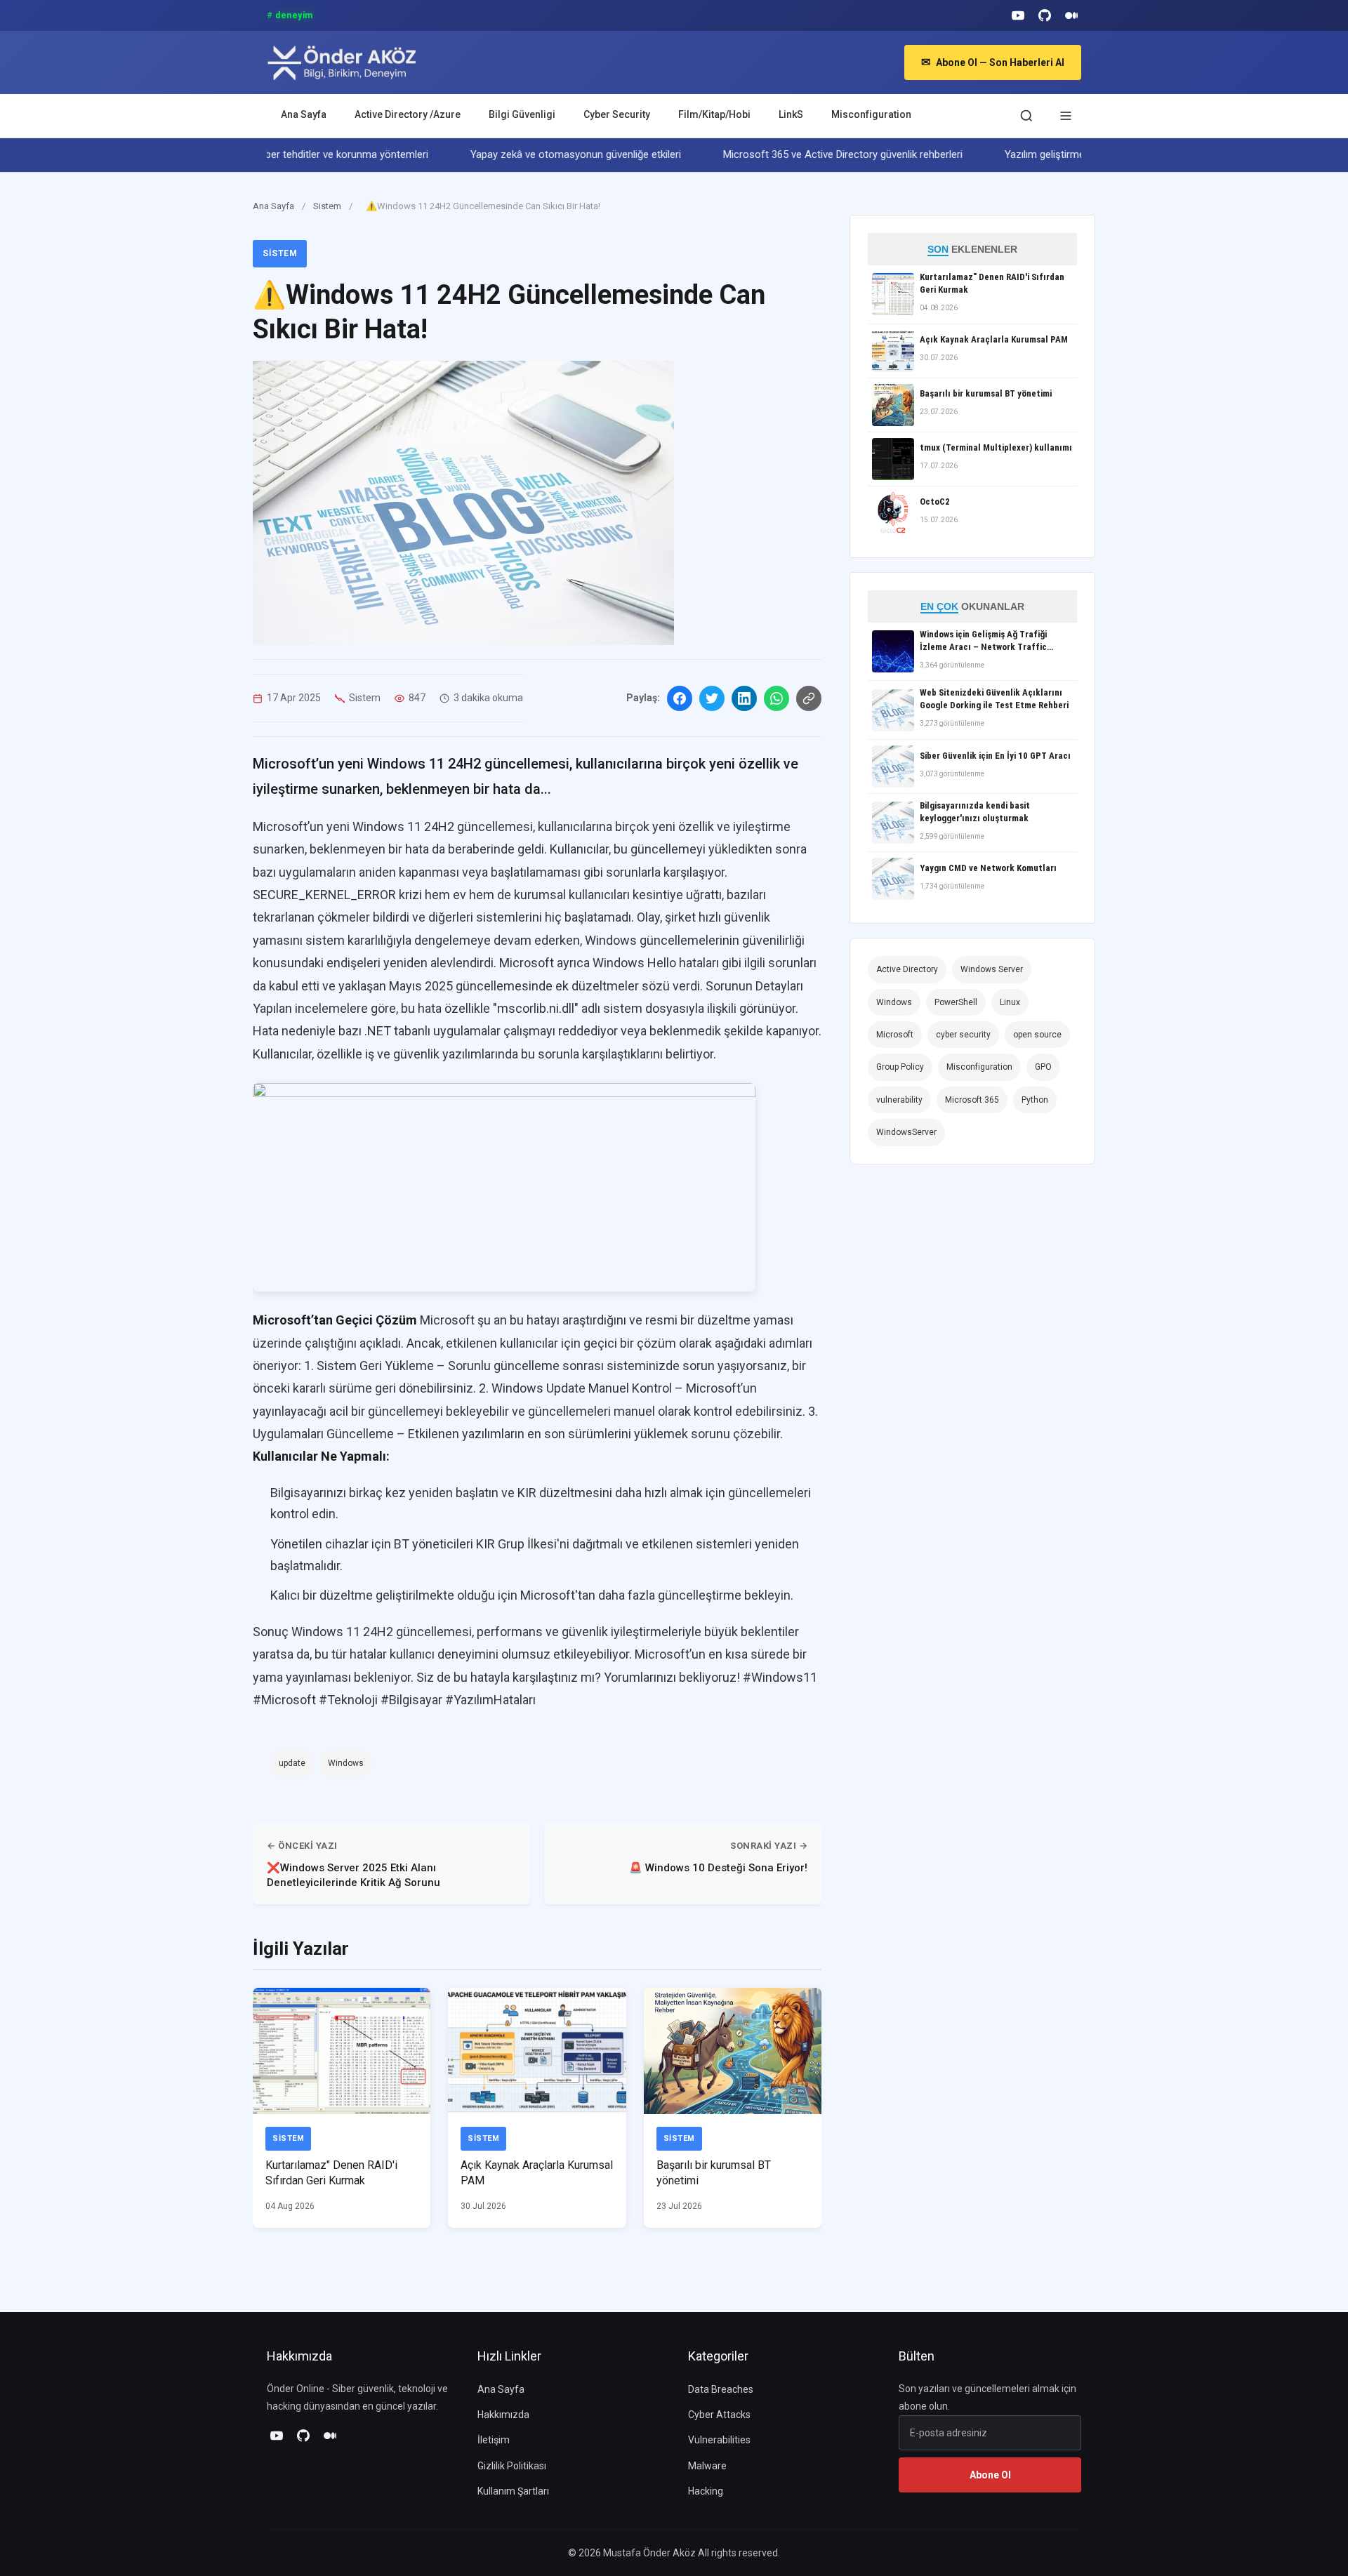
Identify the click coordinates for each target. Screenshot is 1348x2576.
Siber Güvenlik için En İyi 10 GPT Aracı (995, 756)
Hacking (706, 2491)
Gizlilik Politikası (512, 2466)
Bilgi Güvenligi (522, 114)
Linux (1010, 1002)
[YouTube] (1018, 15)
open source (1037, 1035)
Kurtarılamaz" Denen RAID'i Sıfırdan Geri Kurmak (992, 283)
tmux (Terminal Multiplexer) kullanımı (996, 447)
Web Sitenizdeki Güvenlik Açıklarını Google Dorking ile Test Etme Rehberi (994, 699)
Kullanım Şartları (513, 2491)
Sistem (328, 206)
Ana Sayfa (304, 114)
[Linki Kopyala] (809, 698)
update (292, 1763)
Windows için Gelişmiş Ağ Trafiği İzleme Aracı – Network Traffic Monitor (983, 641)
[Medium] (1071, 15)
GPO (1043, 1067)
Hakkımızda (503, 2415)
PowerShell (956, 1002)
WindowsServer (906, 1132)
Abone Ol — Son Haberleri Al (993, 62)
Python (1035, 1100)
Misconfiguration (871, 114)
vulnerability (899, 1100)
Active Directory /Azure (408, 114)
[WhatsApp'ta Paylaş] (777, 698)
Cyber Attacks (719, 2415)
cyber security (963, 1035)
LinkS (791, 114)
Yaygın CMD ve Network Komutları (988, 868)
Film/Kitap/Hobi (714, 114)
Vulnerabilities (719, 2440)
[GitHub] (1045, 15)
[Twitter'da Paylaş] (712, 698)
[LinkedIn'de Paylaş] (744, 698)
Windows (346, 1763)
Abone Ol (990, 2475)
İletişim (494, 2440)
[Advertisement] (976, 1322)
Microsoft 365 (972, 1100)
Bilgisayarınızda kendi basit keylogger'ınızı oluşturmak (975, 812)
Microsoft (895, 1035)
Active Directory (907, 969)
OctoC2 (935, 502)
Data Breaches (721, 2389)
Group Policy (900, 1067)
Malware (707, 2466)
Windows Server (992, 969)
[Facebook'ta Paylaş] (680, 698)
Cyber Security (617, 114)
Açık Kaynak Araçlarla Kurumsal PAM (994, 339)
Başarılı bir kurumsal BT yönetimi (986, 393)
